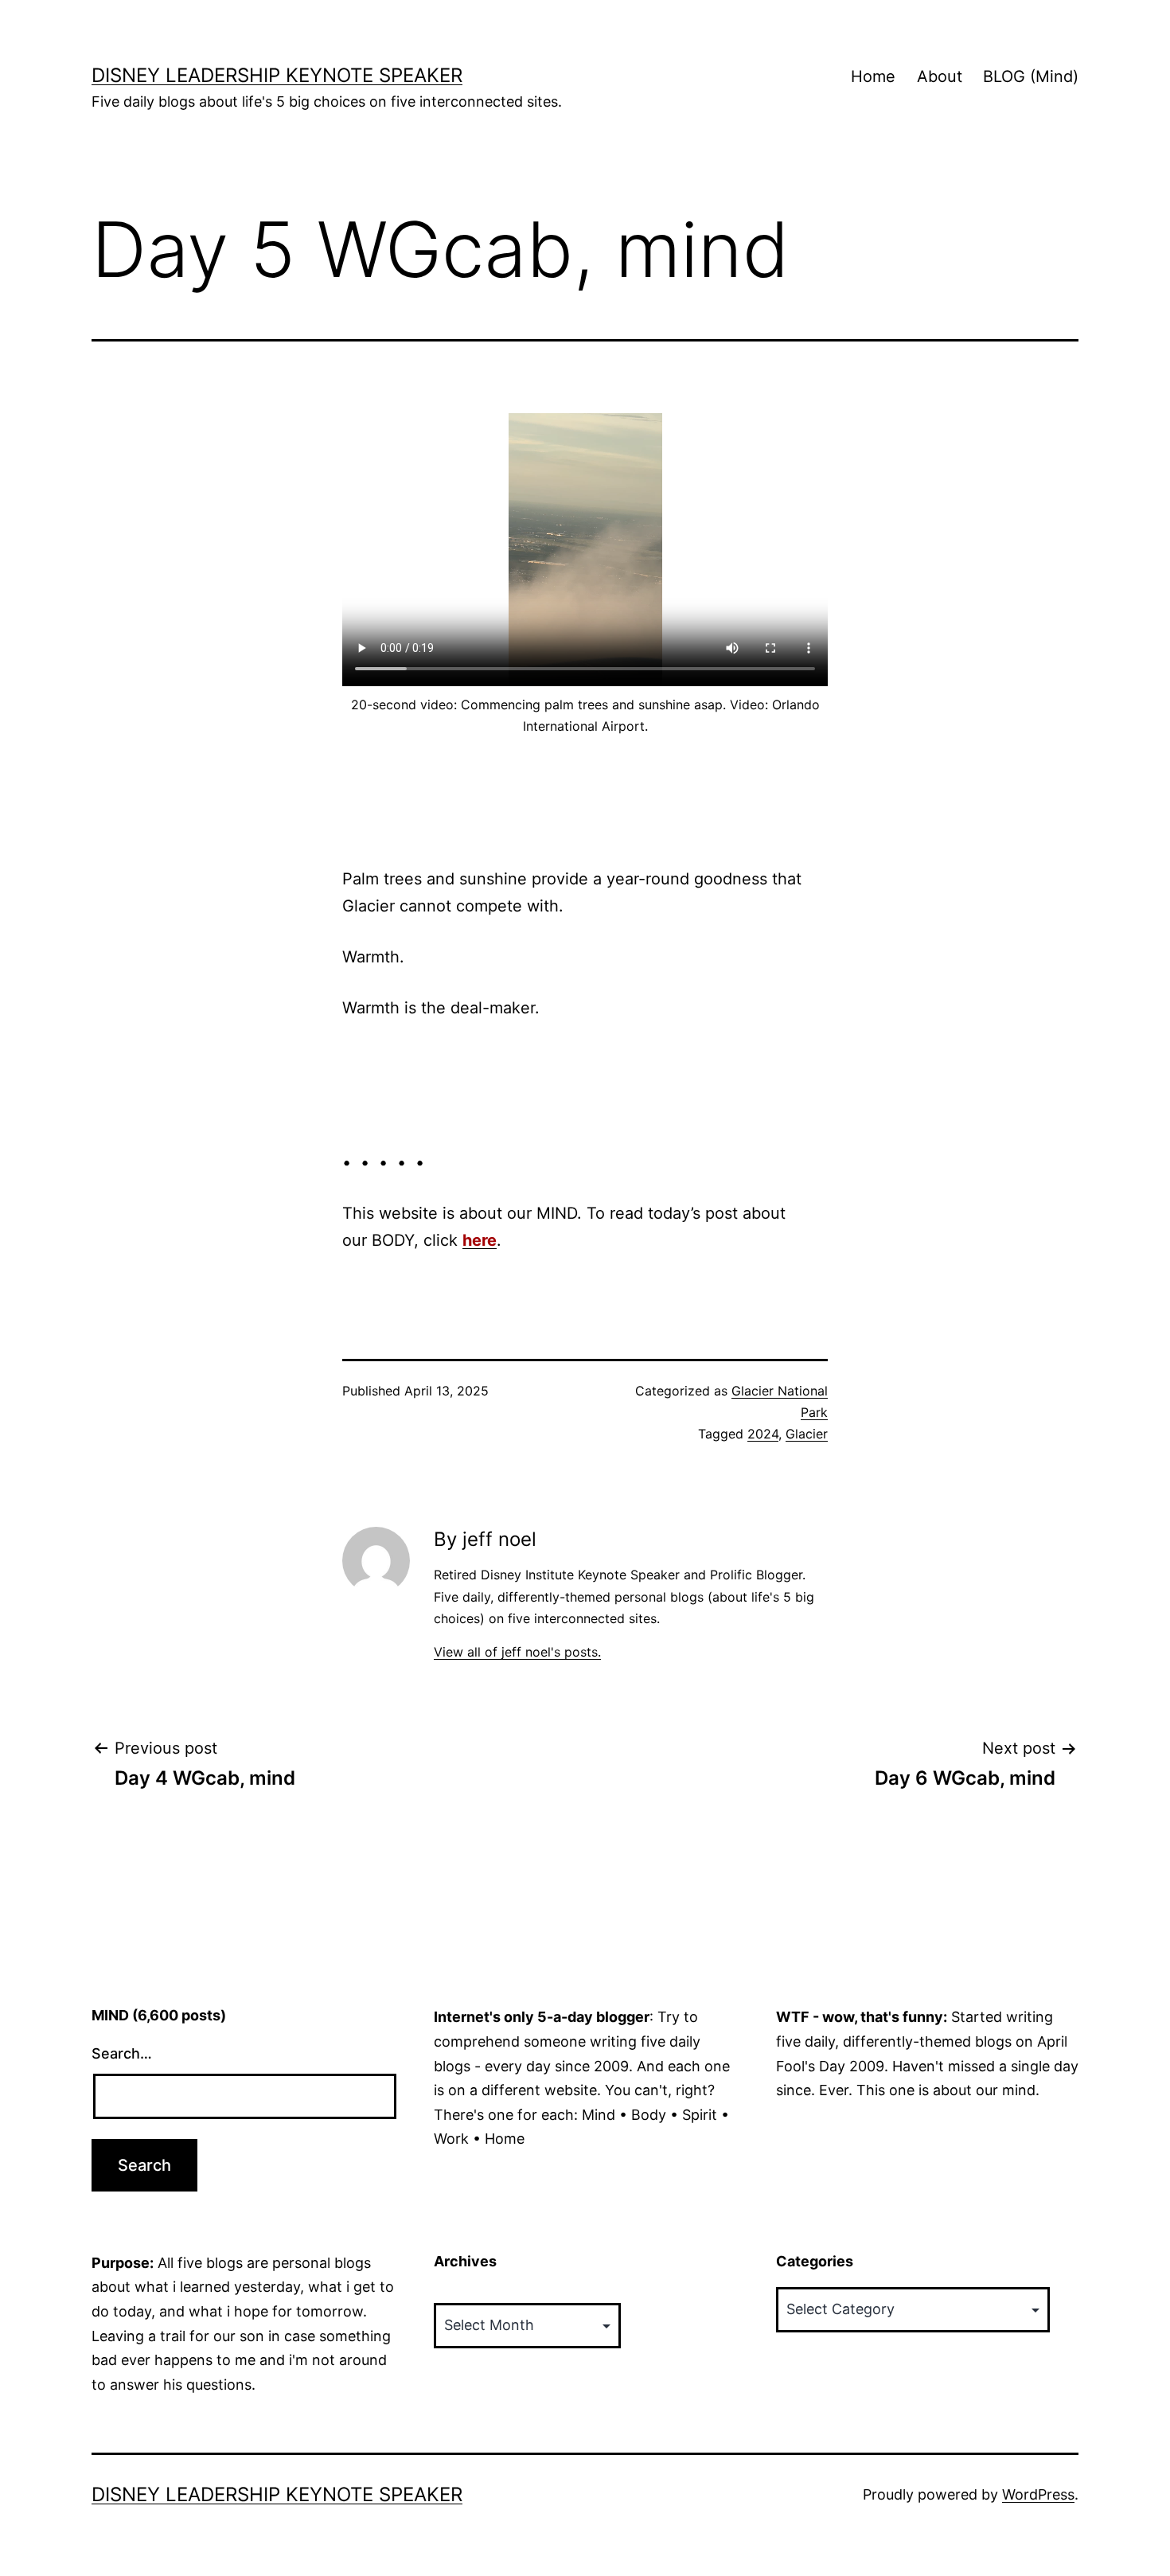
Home (873, 76)
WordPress (1038, 2494)
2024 (763, 1434)
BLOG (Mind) (1031, 76)
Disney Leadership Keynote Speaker (277, 75)
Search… (122, 2053)
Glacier (807, 1434)
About (940, 76)
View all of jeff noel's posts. (517, 1652)
